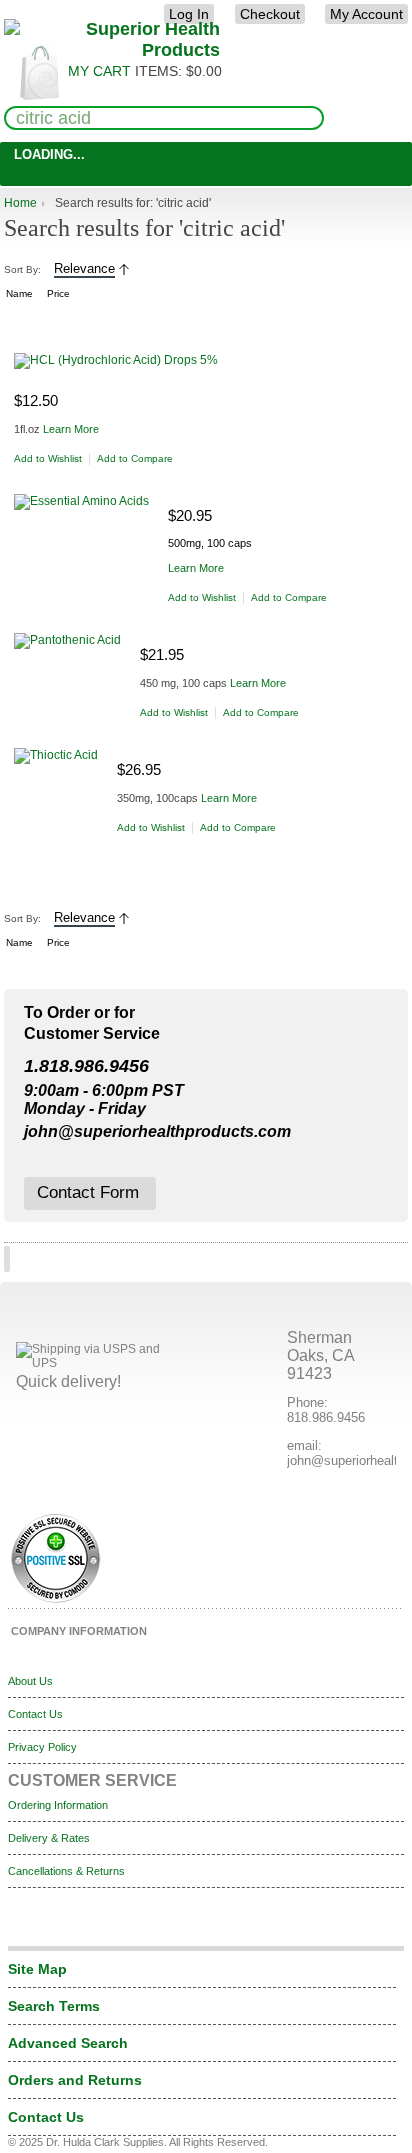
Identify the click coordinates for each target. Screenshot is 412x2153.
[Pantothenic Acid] (77, 641)
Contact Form (88, 1192)
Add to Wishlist (48, 458)
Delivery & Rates (49, 1838)
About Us (30, 1681)
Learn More (71, 429)
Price (58, 293)
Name (19, 293)
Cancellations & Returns (66, 1871)
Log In (189, 14)
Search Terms (54, 2006)
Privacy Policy (42, 1747)
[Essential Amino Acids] (91, 502)
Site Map (37, 1969)
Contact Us (35, 1714)
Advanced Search (68, 2043)
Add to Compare (135, 458)
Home (20, 203)
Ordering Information (58, 1805)
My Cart (99, 71)
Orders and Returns (75, 2080)
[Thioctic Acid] (65, 756)
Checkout (270, 14)
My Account (366, 14)
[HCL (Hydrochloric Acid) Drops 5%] (125, 361)
